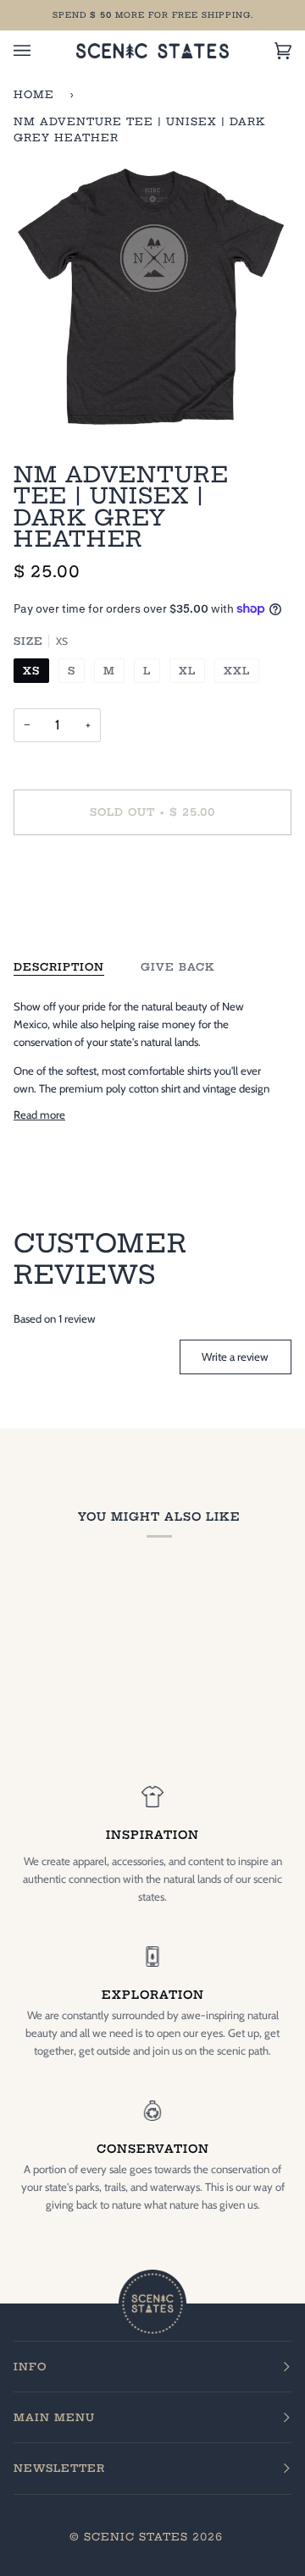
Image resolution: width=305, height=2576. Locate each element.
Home (34, 94)
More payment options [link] (67, 914)
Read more (39, 1115)
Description (59, 967)
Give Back (178, 967)
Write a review (235, 1357)
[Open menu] (39, 51)
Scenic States (136, 2537)
